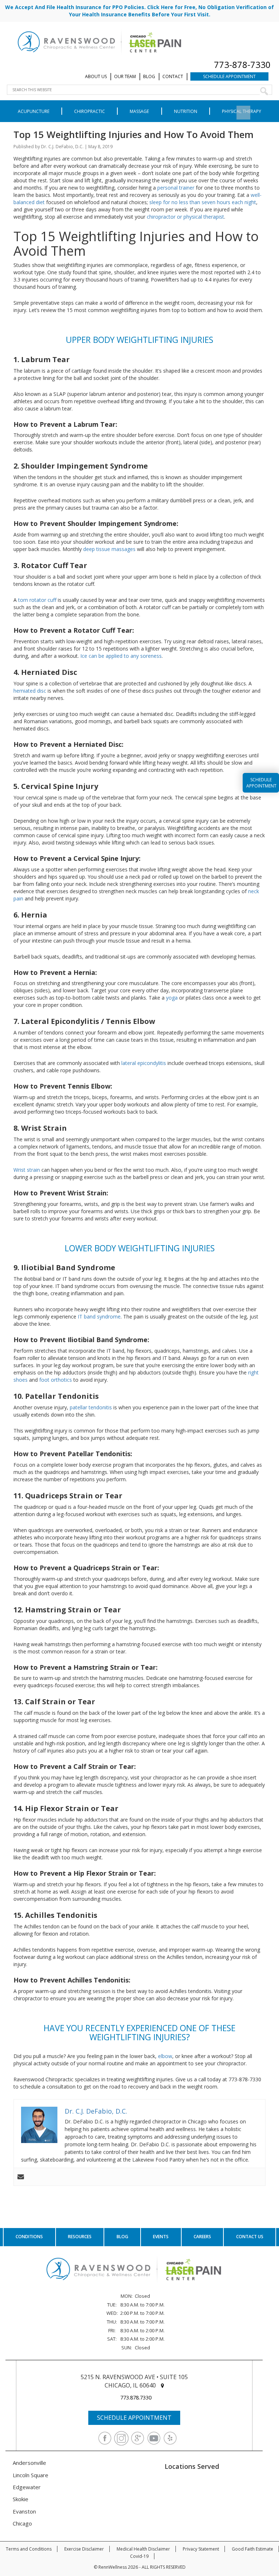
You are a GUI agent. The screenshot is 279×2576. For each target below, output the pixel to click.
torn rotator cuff (37, 600)
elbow (165, 2056)
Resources (80, 2237)
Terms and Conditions (29, 2549)
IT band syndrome (99, 1317)
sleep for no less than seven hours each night (203, 202)
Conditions (29, 2237)
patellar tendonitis (91, 1407)
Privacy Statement (201, 2549)
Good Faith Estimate (252, 2549)
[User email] (21, 2177)
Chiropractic (90, 111)
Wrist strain (27, 1170)
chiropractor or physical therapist (185, 217)
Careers (202, 2237)
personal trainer (176, 188)
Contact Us (250, 2237)
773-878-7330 (242, 64)
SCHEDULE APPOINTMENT (134, 2418)
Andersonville (29, 2463)
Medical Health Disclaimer (143, 2549)
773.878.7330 (136, 2397)
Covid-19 (139, 2556)
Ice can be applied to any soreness (121, 656)
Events (161, 2237)
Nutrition (186, 111)
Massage (139, 111)
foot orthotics (56, 1380)
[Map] (162, 2385)
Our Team (125, 76)
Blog (149, 76)
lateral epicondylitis (144, 1063)
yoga (172, 998)
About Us (96, 76)
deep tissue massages (109, 549)
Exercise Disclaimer (84, 2549)
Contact (173, 76)
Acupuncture (34, 111)
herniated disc (30, 691)
